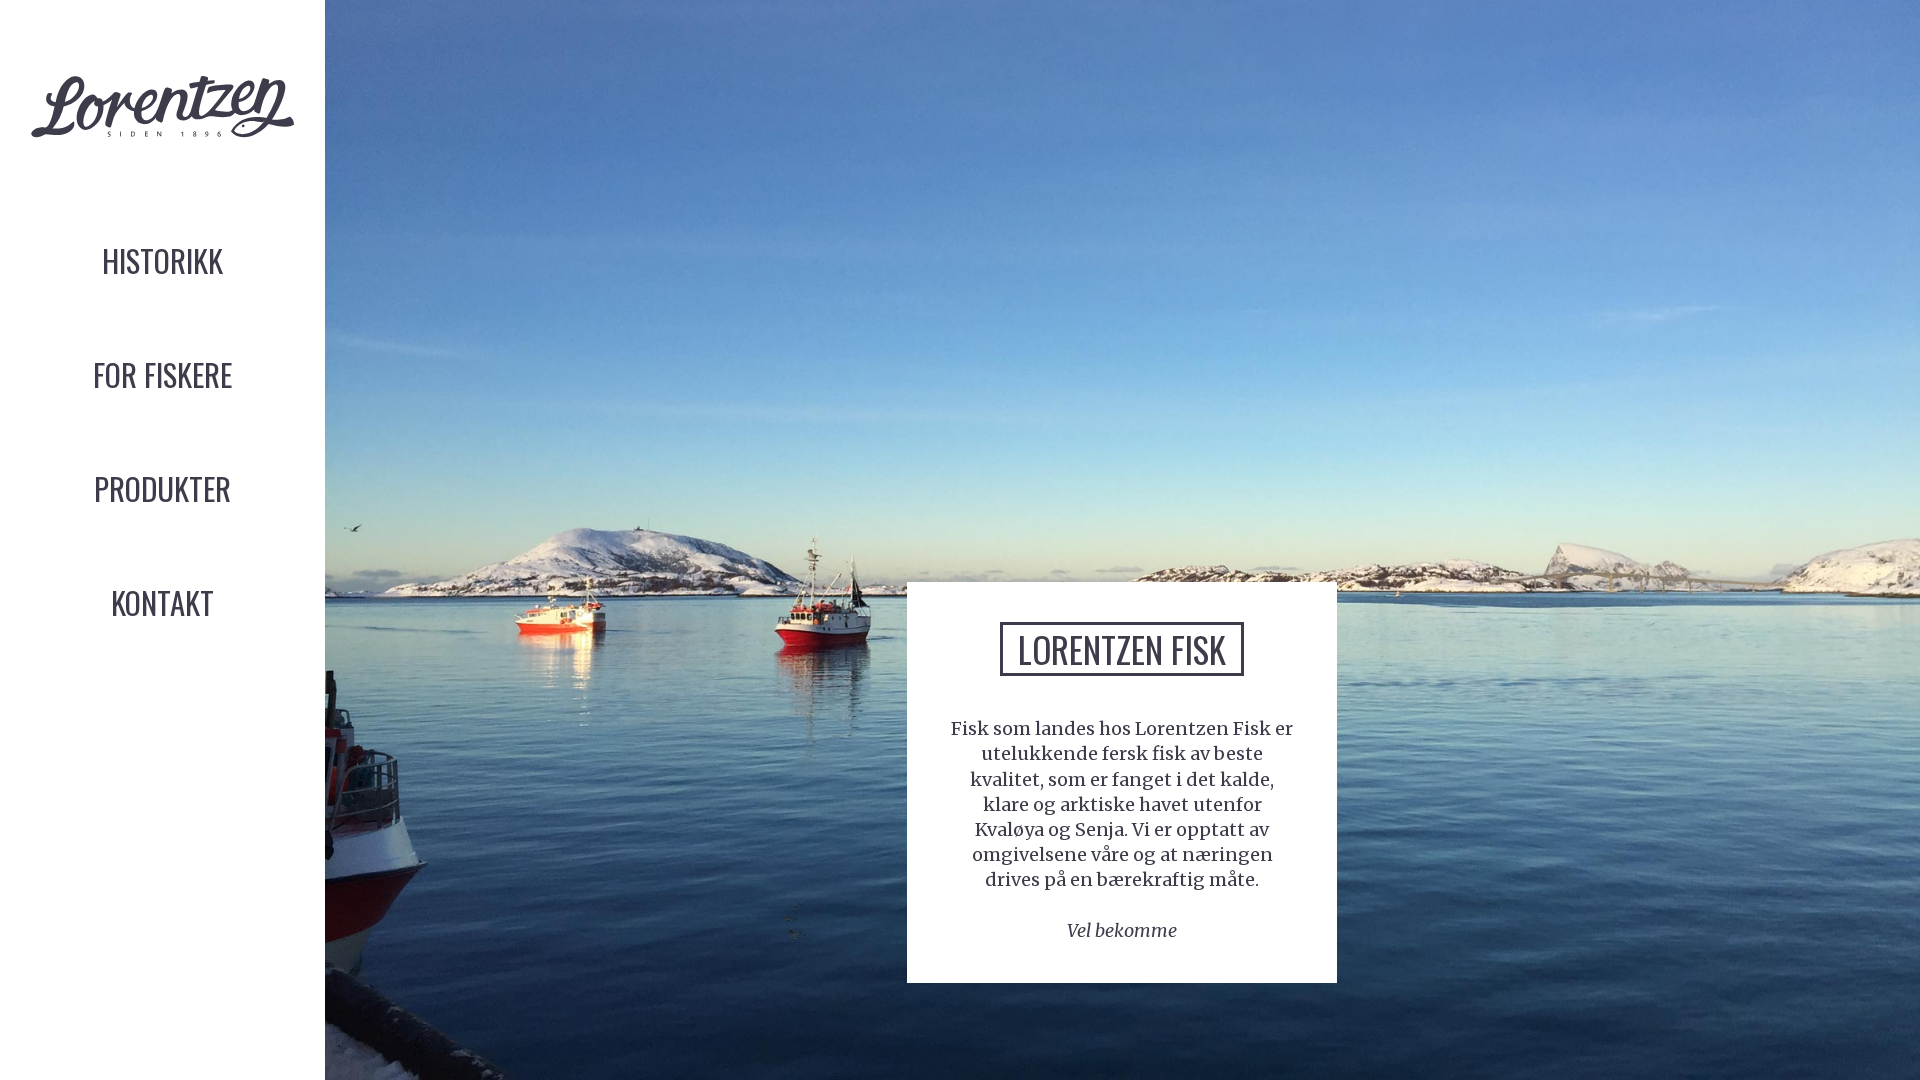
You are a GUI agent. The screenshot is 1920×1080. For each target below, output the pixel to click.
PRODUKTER (162, 488)
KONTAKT (162, 602)
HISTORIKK (162, 260)
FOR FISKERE (162, 374)
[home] (162, 112)
